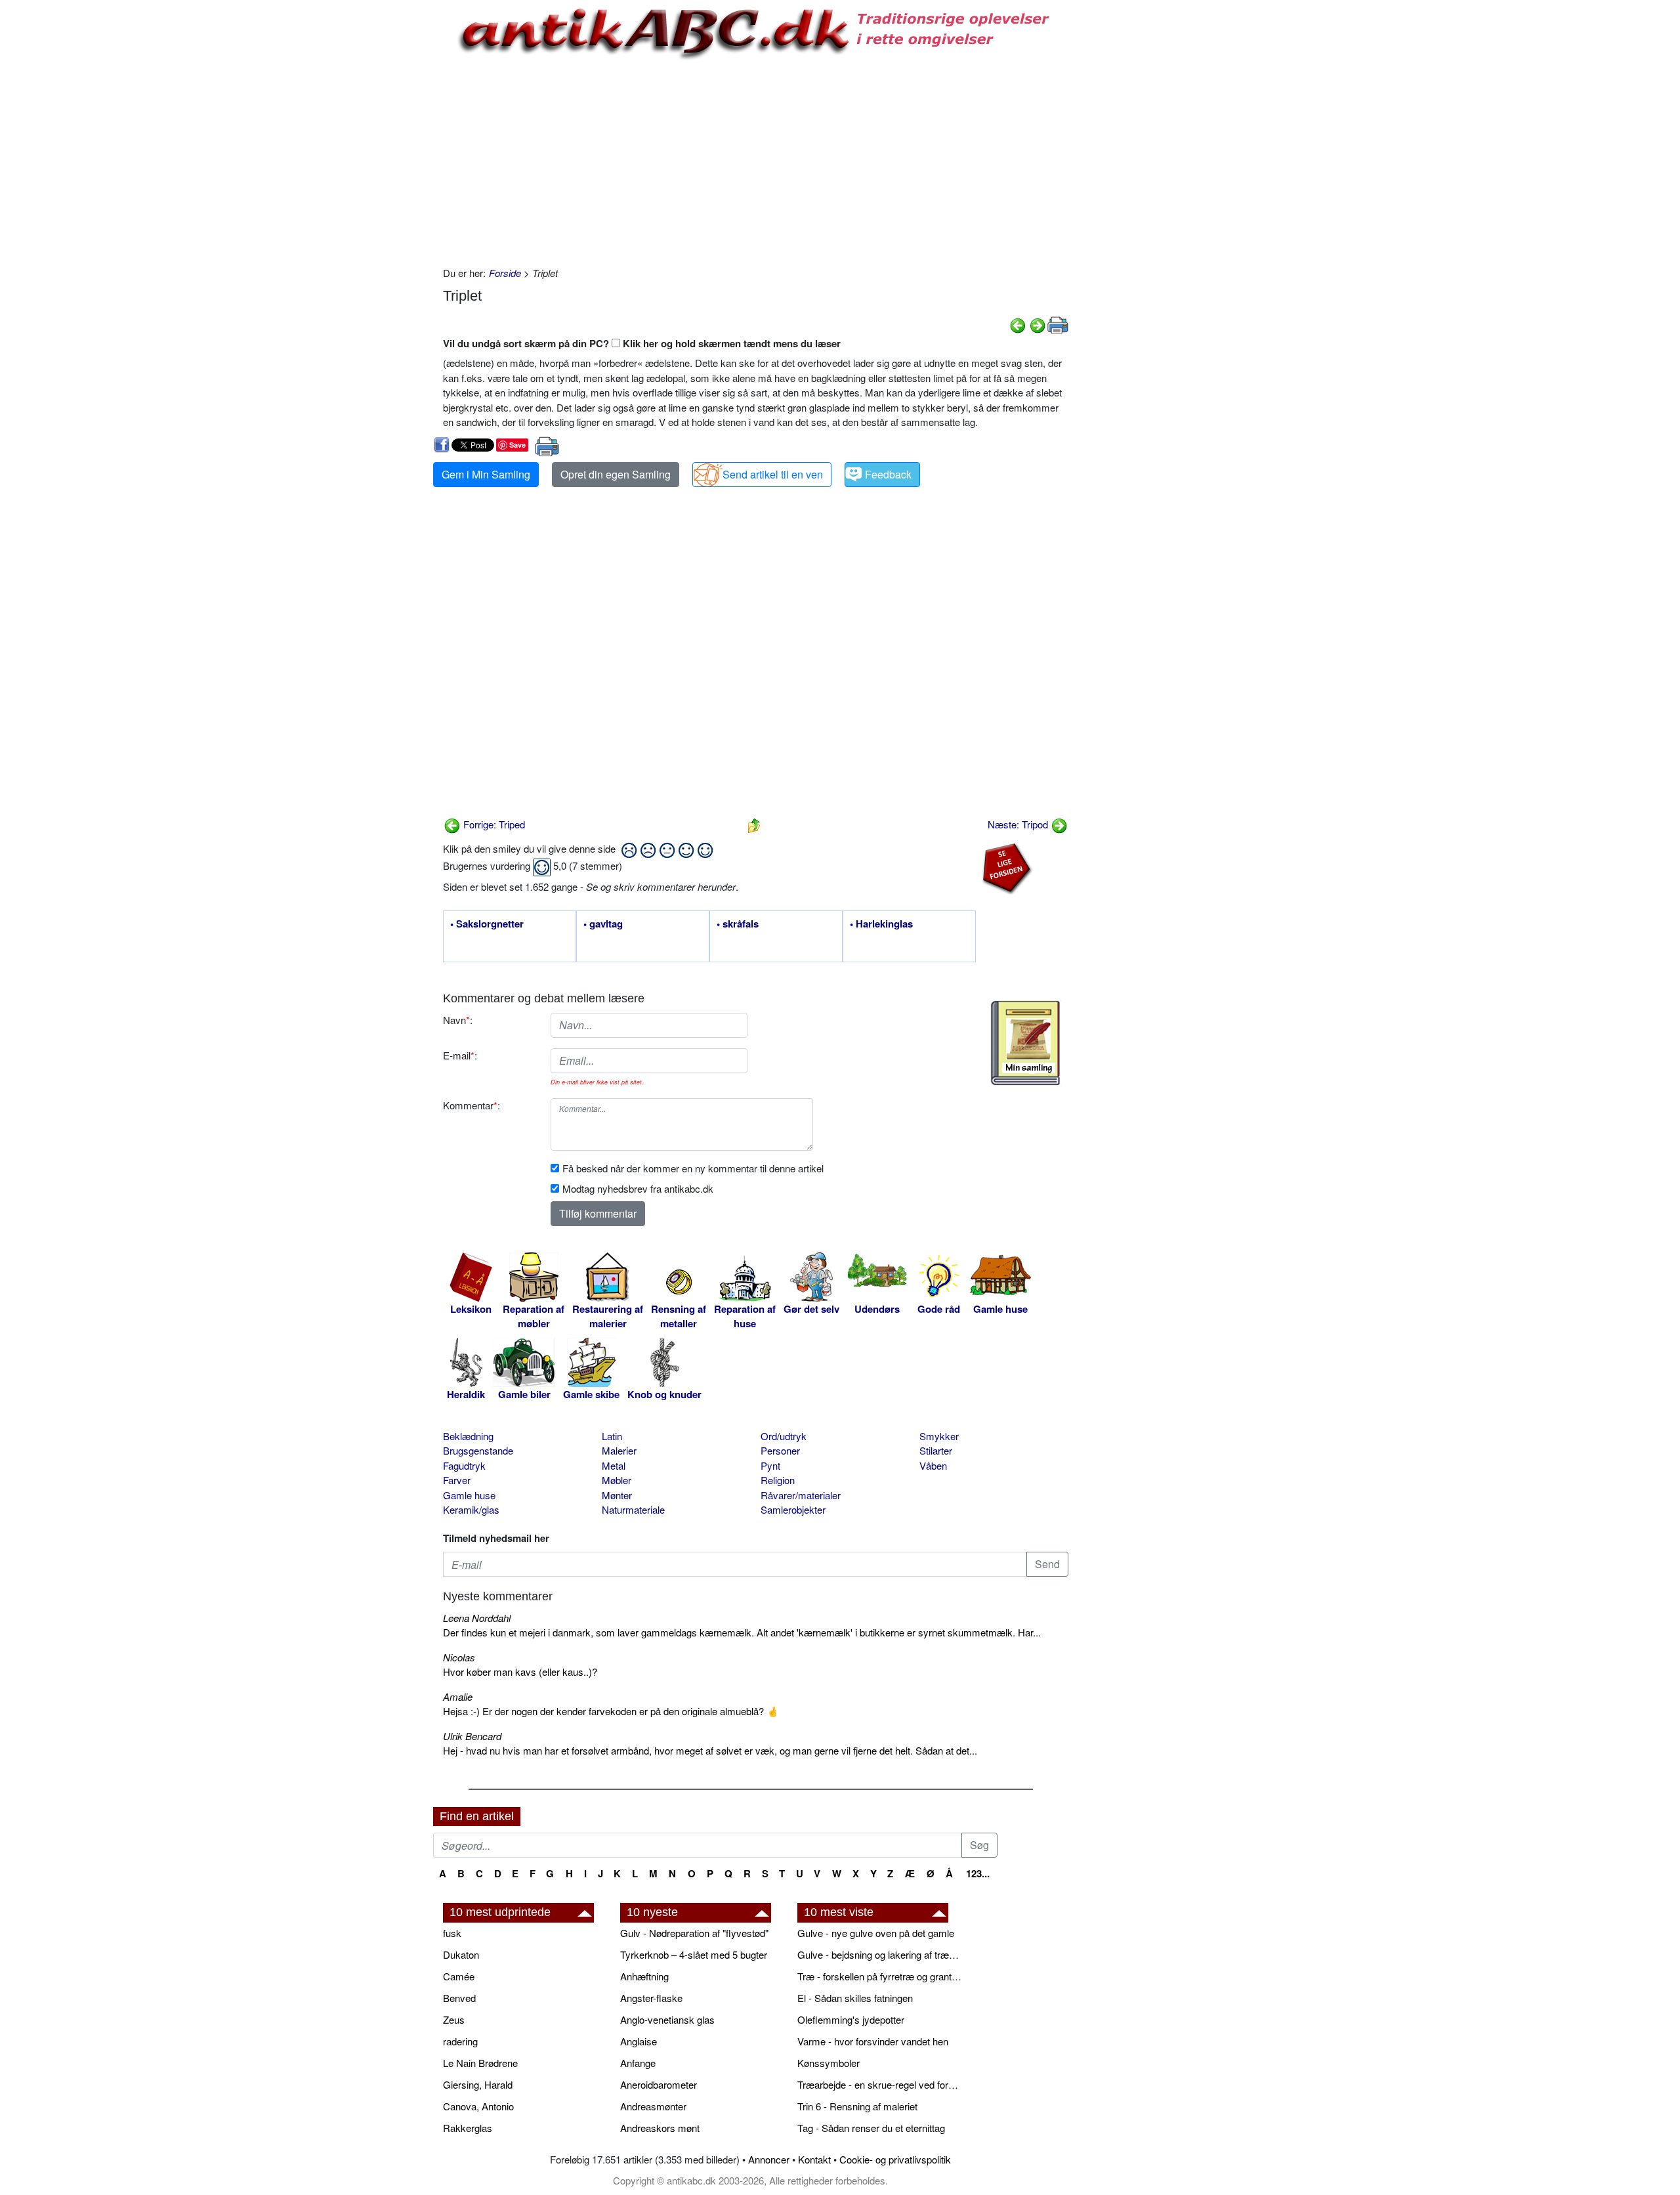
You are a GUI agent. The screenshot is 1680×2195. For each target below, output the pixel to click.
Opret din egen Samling (616, 474)
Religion (778, 1480)
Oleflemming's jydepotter (851, 2019)
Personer (780, 1450)
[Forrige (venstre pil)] (1018, 324)
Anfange (638, 2063)
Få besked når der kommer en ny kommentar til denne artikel (693, 1168)
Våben (933, 1465)
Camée (459, 1976)
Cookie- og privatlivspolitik (895, 2159)
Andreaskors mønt (660, 2128)
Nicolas (459, 1657)
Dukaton (461, 1954)
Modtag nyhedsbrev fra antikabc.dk (638, 1188)
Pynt (770, 1465)
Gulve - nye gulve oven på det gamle (876, 1933)
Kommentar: (472, 1105)
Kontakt (814, 2159)
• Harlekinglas (881, 924)
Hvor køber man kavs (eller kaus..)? (520, 1672)
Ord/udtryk (784, 1436)
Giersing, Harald (478, 2084)
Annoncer (769, 2159)
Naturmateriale (633, 1509)
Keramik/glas (471, 1509)
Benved (459, 1998)
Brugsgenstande (478, 1450)
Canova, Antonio (478, 2106)
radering (460, 2041)
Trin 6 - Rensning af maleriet (857, 2106)
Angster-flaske (651, 1998)
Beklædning (468, 1436)
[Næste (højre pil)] (1038, 324)
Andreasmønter (653, 2106)
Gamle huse (469, 1495)
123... (978, 1873)
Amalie (458, 1696)
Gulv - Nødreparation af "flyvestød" (694, 1933)
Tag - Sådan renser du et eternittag (871, 2128)
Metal (614, 1465)
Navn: (458, 1020)
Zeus (454, 2019)
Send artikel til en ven (773, 474)
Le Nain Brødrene (480, 2063)
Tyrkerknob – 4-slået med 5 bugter (694, 1954)
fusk (452, 1933)
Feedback (888, 474)
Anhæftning (644, 1976)
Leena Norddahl (477, 1618)
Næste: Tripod (1019, 824)
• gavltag (603, 924)
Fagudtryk (464, 1465)
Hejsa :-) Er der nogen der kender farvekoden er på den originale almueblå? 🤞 (611, 1711)
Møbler (617, 1480)
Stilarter (936, 1450)
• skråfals (738, 924)
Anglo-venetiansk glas (667, 2019)
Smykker (939, 1436)
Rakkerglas (468, 2128)
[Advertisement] (378, 198)
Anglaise (639, 2041)
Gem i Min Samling (486, 474)
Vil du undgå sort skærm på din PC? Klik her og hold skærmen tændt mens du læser (642, 343)
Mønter (617, 1495)
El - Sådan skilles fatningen (855, 1998)
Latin (612, 1436)
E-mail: (460, 1055)
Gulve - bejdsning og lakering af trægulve (879, 1954)
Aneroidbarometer (659, 2084)
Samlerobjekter (793, 1509)
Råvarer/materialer (801, 1495)
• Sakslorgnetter (487, 924)
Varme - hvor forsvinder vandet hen (873, 2041)
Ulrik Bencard (472, 1736)
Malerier (619, 1450)
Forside (505, 273)
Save (517, 445)
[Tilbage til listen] (754, 824)
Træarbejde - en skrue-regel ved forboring (879, 2084)
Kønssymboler (829, 2063)
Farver (457, 1480)
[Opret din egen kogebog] (1025, 1043)
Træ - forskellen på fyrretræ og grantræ (879, 1976)
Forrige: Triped (493, 824)
